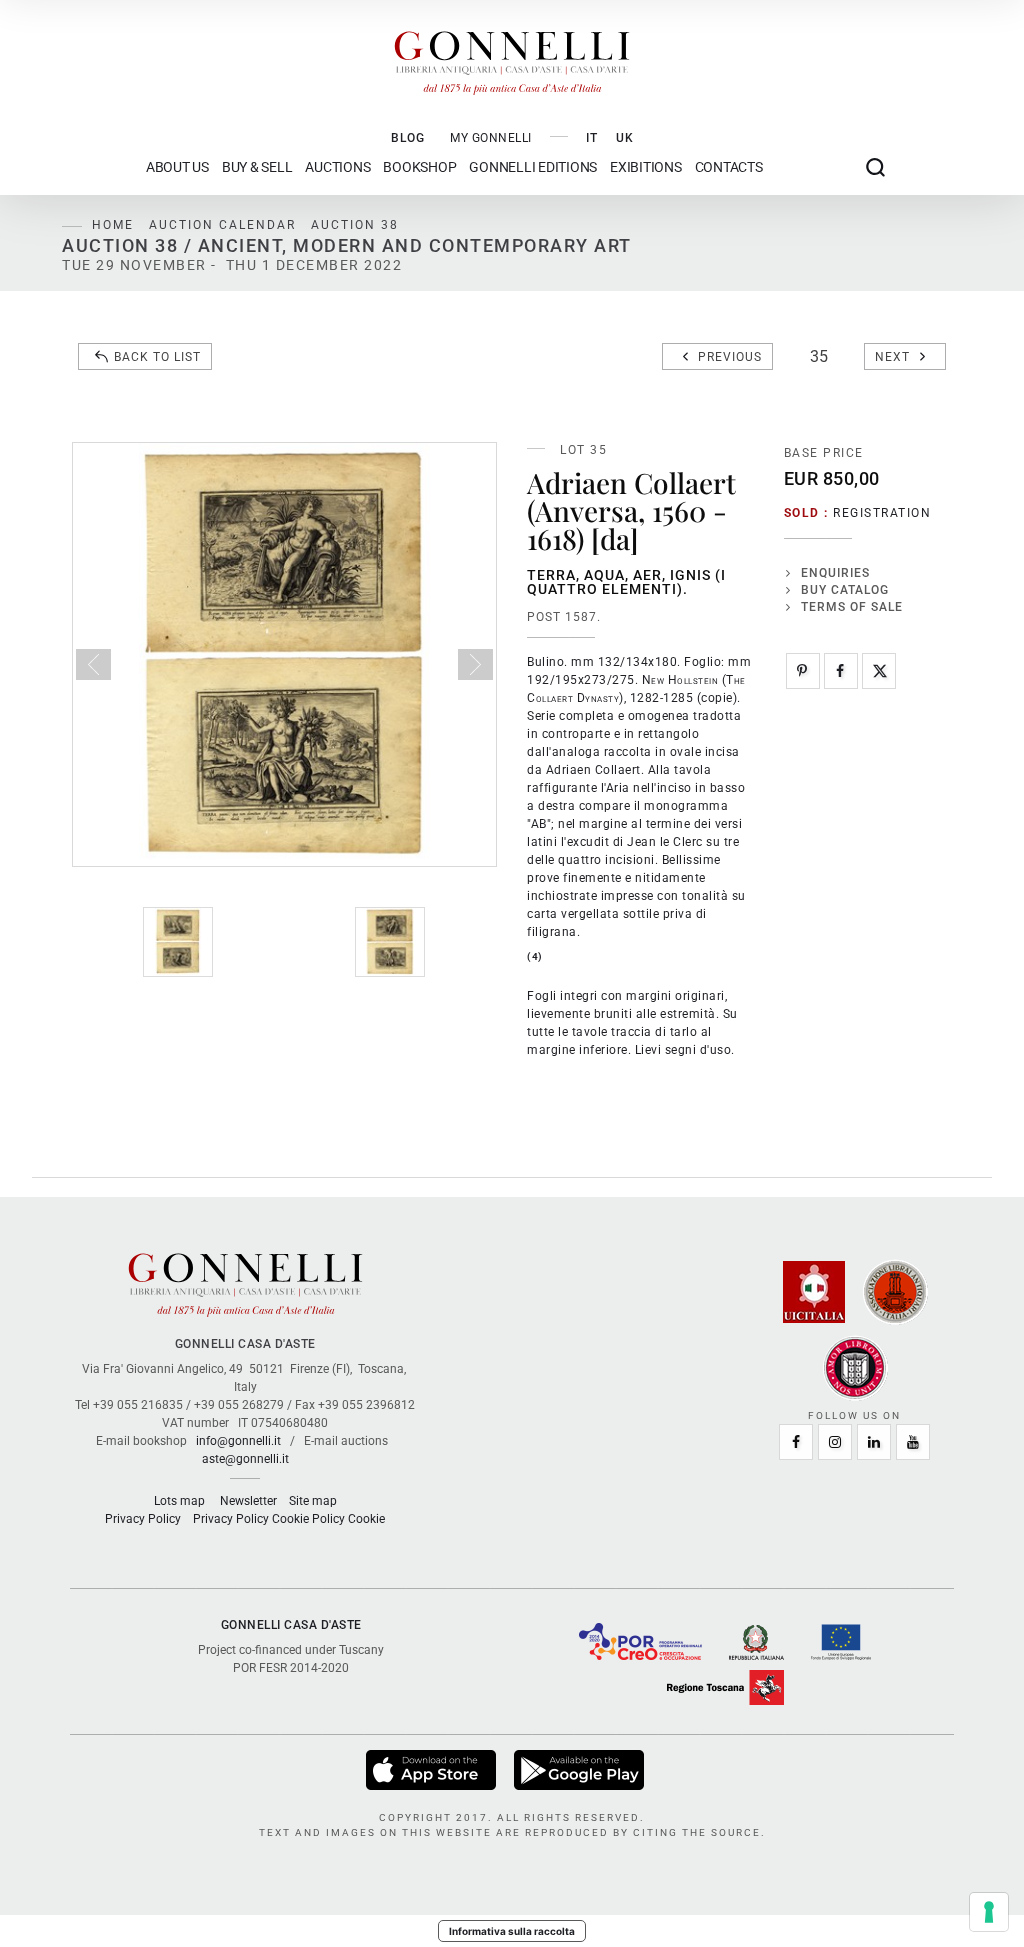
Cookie (366, 1519)
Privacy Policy (143, 1519)
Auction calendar (222, 225)
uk (625, 138)
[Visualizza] (432, 1770)
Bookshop (419, 167)
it (592, 138)
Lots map (179, 1501)
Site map (313, 1501)
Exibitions (646, 167)
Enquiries (835, 573)
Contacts (729, 167)
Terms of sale (852, 607)
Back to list (157, 357)
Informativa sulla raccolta (512, 1931)
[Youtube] (913, 1442)
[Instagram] (835, 1442)
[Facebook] (841, 671)
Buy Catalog (845, 590)
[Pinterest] (803, 671)
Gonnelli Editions (533, 167)
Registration (882, 513)
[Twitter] (879, 671)
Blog (408, 138)
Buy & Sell (257, 167)
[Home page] (512, 58)
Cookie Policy (308, 1519)
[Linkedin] (874, 1442)
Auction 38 (355, 225)
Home (113, 225)
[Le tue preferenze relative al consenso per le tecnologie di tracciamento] (989, 1912)
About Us (177, 167)
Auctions (337, 167)
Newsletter (248, 1501)
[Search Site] (875, 167)
